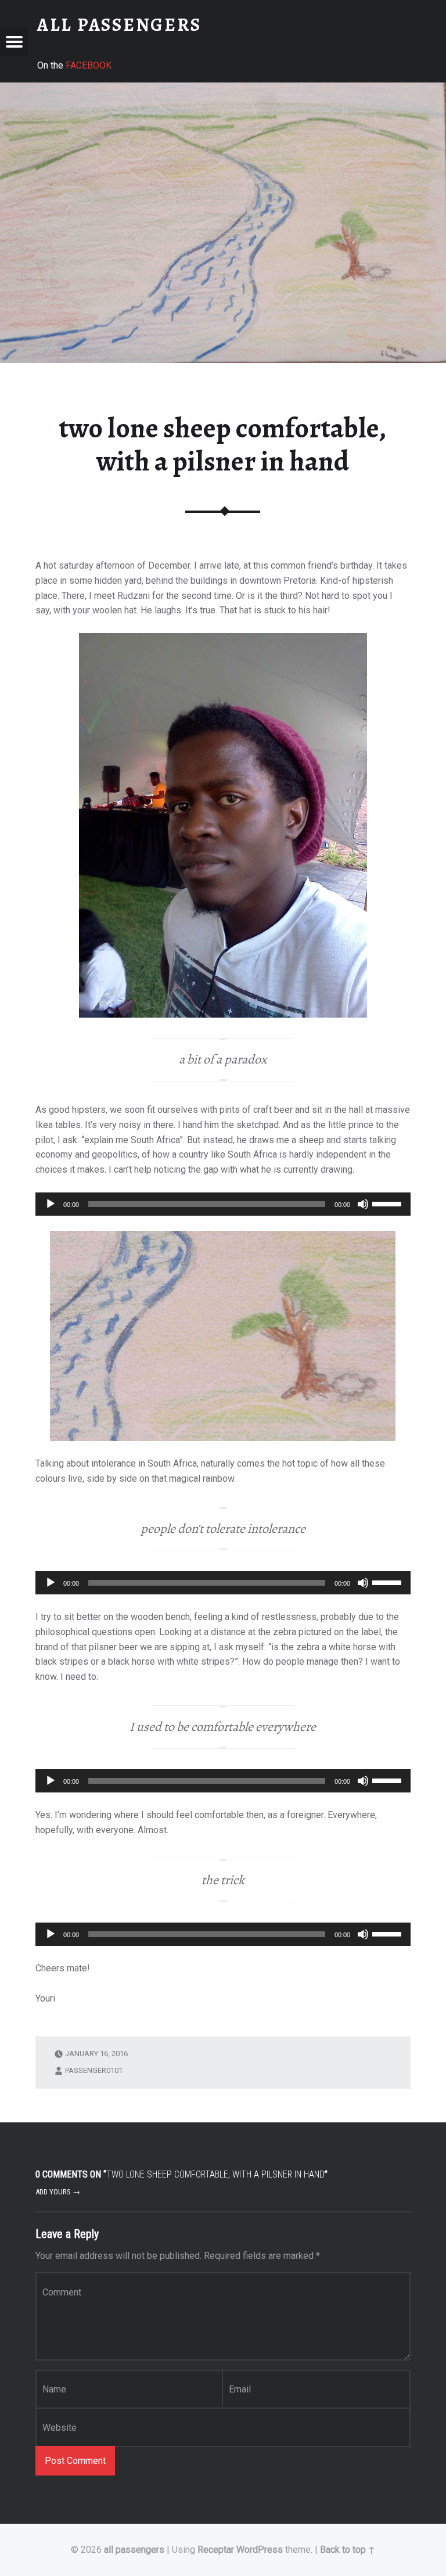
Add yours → (58, 2192)
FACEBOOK (89, 65)
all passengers (134, 2550)
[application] (223, 1204)
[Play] (51, 1204)
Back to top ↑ (348, 2550)
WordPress (260, 2550)
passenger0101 (94, 2070)
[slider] (389, 1203)
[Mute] (363, 1204)
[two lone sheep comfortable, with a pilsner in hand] (223, 90)
